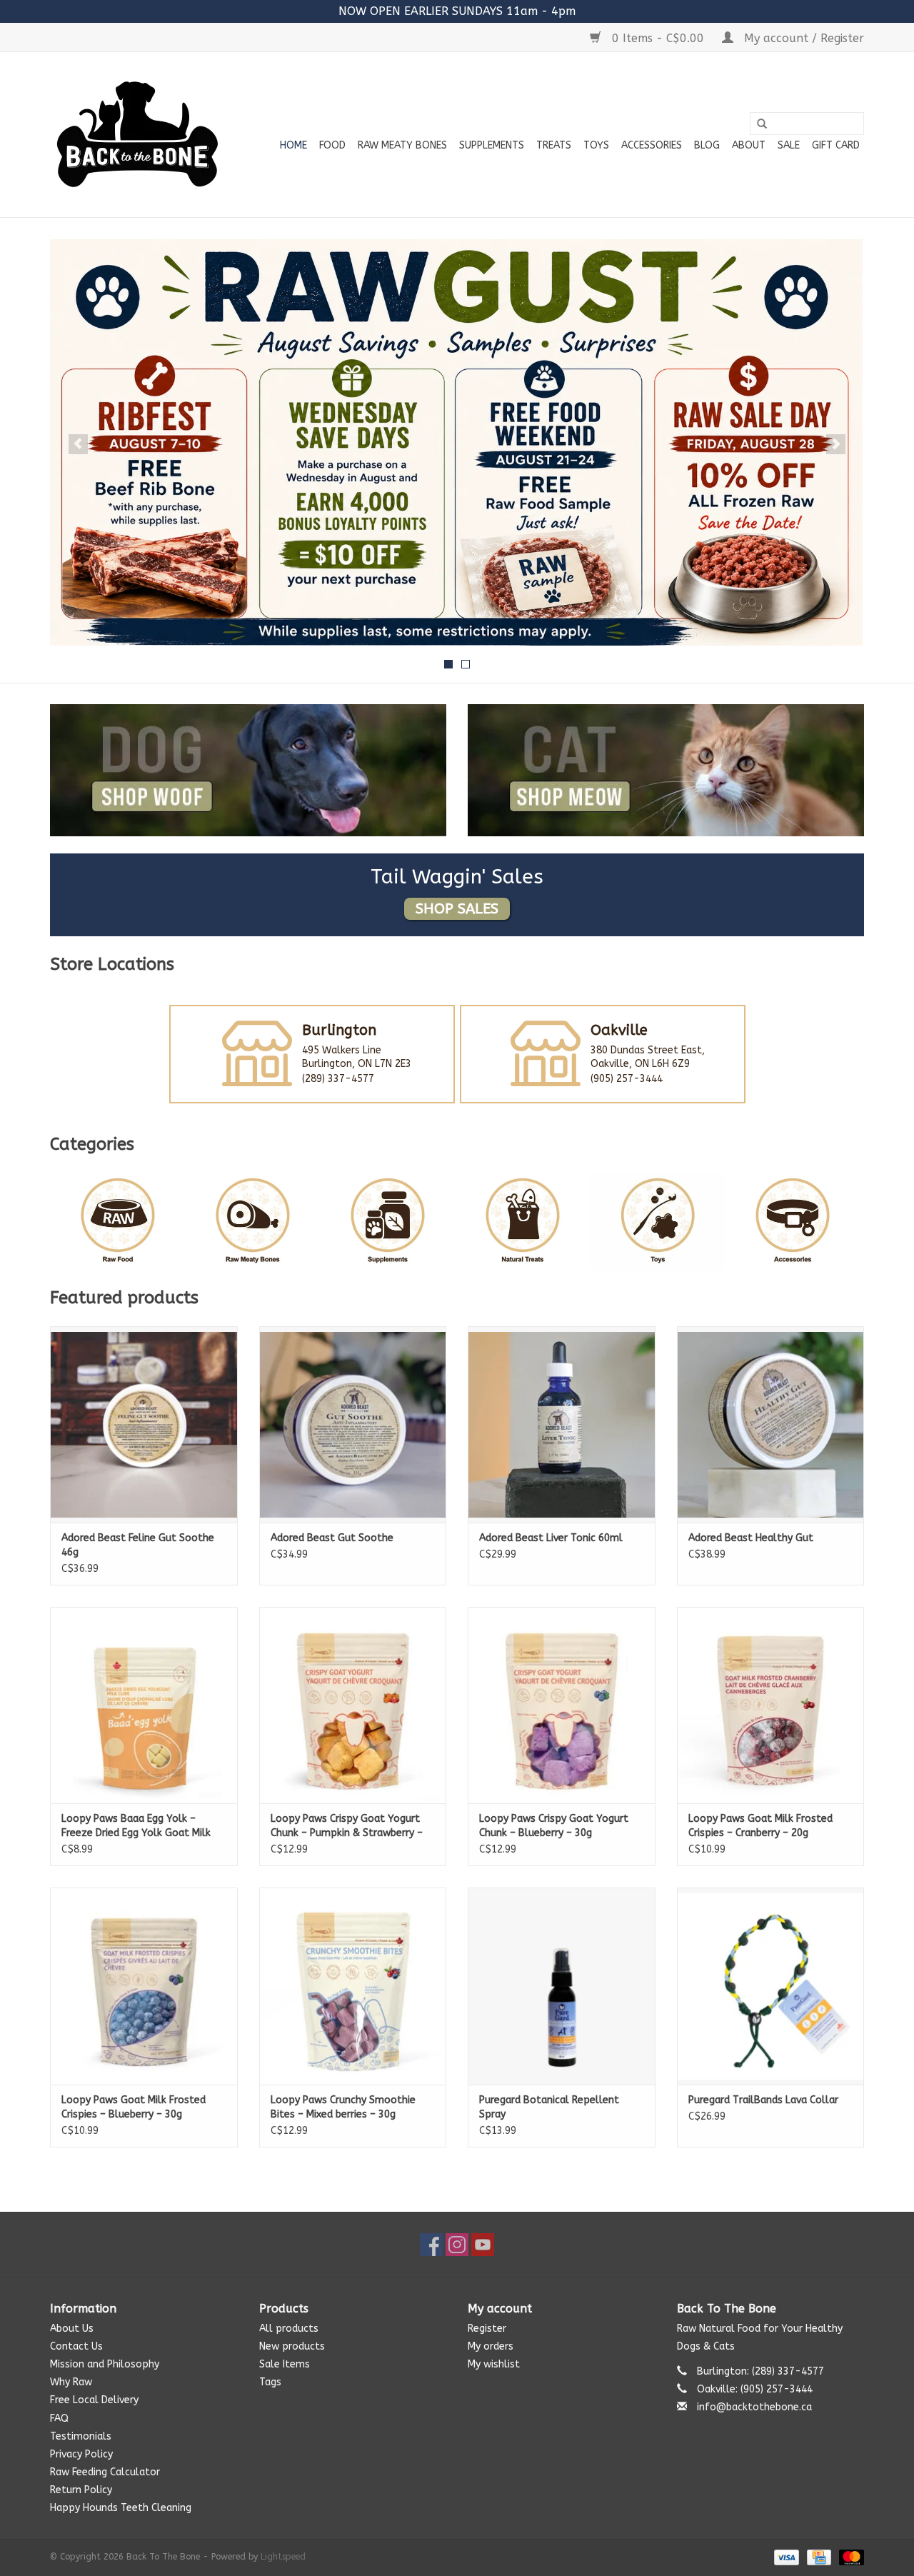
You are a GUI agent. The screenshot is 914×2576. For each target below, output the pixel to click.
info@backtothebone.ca (754, 2407)
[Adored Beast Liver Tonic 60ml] (562, 1424)
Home (293, 145)
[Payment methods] (785, 2557)
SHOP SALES (457, 909)
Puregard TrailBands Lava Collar (763, 2100)
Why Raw (71, 2382)
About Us (72, 2329)
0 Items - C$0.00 (658, 38)
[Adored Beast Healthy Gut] (771, 1424)
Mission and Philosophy (105, 2364)
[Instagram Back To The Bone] (457, 2245)
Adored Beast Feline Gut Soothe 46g (138, 1545)
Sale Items (285, 2364)
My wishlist (494, 2364)
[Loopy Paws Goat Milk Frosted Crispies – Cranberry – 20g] (771, 1705)
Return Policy (81, 2490)
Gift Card (836, 145)
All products (289, 2329)
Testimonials (81, 2436)
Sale (789, 145)
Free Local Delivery (94, 2400)
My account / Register (802, 38)
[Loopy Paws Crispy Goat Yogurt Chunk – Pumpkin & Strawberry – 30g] (353, 1705)
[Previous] (78, 444)
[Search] (762, 124)
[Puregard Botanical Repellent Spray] (562, 1986)
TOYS (596, 145)
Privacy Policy (81, 2454)
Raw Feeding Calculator (105, 2472)
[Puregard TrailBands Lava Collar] (771, 1986)
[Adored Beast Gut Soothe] (353, 1424)
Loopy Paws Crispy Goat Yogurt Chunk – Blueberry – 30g (554, 1826)
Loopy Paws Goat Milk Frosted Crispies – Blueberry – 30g (134, 2107)
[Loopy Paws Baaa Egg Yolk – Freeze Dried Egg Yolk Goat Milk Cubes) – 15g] (144, 1705)
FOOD (332, 145)
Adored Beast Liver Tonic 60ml (551, 1538)
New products (292, 2346)
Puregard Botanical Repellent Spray (549, 2107)
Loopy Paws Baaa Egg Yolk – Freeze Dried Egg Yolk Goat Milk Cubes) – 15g (136, 1826)
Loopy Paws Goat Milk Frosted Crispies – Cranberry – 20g (760, 1826)
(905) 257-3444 (627, 1079)
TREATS (554, 145)
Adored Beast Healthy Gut (751, 1538)
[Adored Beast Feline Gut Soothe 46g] (144, 1424)
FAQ (59, 2419)
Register (487, 2329)
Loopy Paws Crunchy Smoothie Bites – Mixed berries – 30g (343, 2107)
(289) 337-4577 (338, 1079)
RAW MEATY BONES (402, 145)
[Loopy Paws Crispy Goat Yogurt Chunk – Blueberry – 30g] (562, 1705)
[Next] (836, 444)
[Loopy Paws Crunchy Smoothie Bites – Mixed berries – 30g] (353, 1986)
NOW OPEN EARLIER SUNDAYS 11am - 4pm (457, 11)
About (749, 145)
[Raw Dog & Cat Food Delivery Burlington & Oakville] (137, 135)
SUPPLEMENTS (492, 145)
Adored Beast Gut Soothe (332, 1538)
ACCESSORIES (652, 145)
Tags (270, 2382)
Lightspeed (283, 2557)
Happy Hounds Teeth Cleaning (121, 2508)
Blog (707, 145)
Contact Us (76, 2346)
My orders (491, 2346)
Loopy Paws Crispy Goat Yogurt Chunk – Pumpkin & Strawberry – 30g (347, 1826)
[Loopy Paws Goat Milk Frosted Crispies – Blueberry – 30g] (144, 1986)
